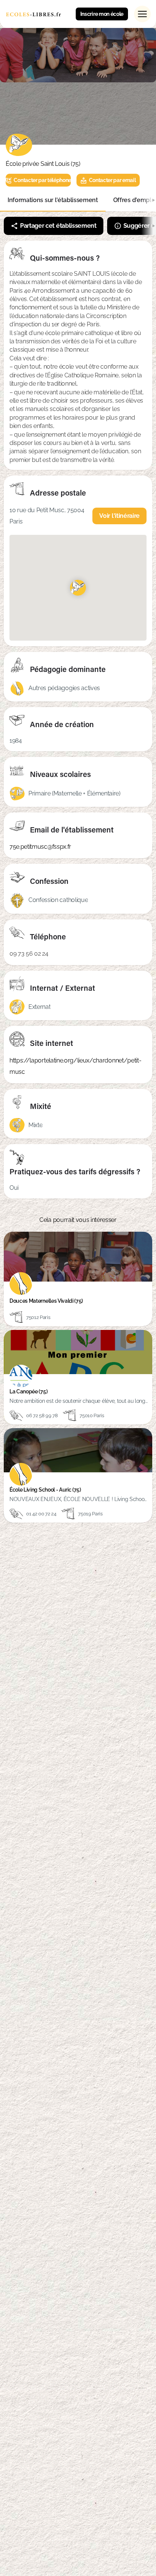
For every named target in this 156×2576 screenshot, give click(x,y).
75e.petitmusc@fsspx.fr (40, 847)
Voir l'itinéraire (119, 516)
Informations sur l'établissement (53, 200)
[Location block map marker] (78, 587)
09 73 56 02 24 (29, 954)
